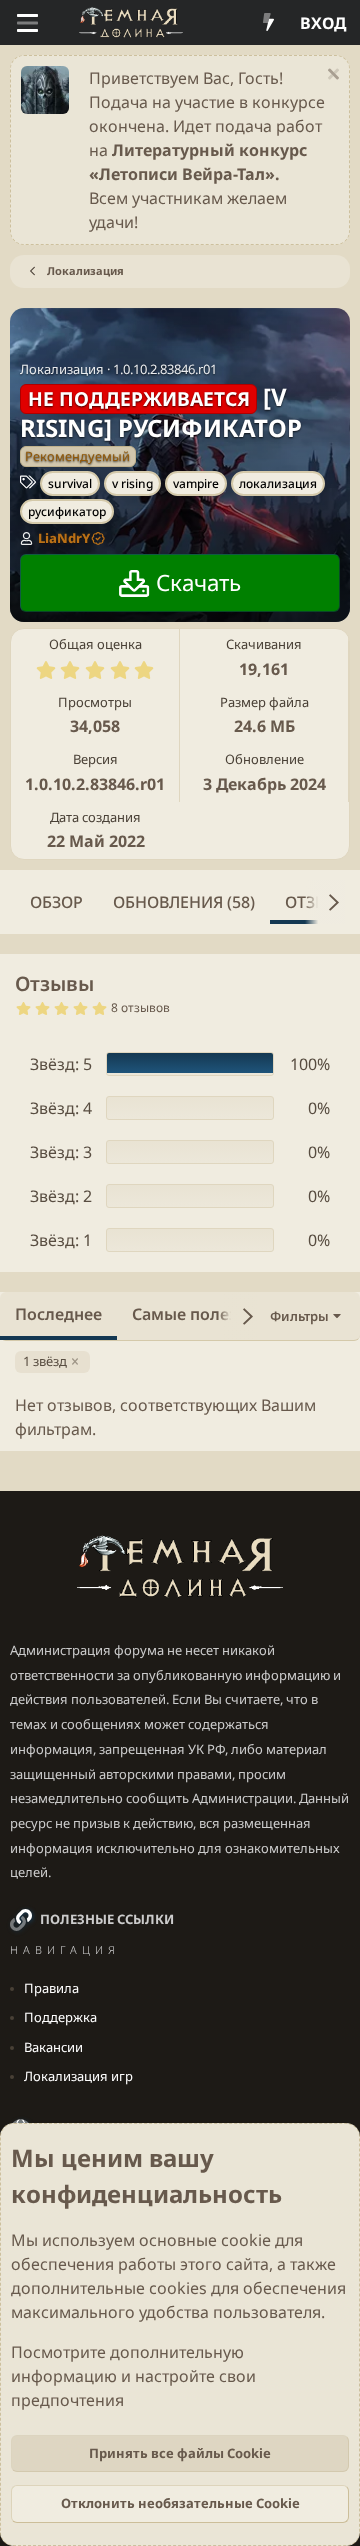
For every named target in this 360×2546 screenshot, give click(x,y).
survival (70, 483)
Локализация (62, 369)
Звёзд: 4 (61, 1108)
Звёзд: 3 (61, 1152)
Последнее (58, 1314)
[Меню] (27, 23)
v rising (132, 483)
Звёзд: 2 (61, 1196)
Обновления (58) (184, 902)
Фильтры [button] (299, 1316)
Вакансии (53, 2047)
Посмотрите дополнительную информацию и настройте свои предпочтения (133, 2376)
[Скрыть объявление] (330, 76)
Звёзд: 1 (61, 1240)
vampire (196, 483)
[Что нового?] (268, 23)
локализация (278, 483)
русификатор (67, 511)
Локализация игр (78, 2076)
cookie (246, 2240)
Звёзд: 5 (61, 1064)
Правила (51, 1988)
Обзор (56, 902)
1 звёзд (45, 1361)
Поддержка (60, 2017)
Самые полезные (200, 1314)
